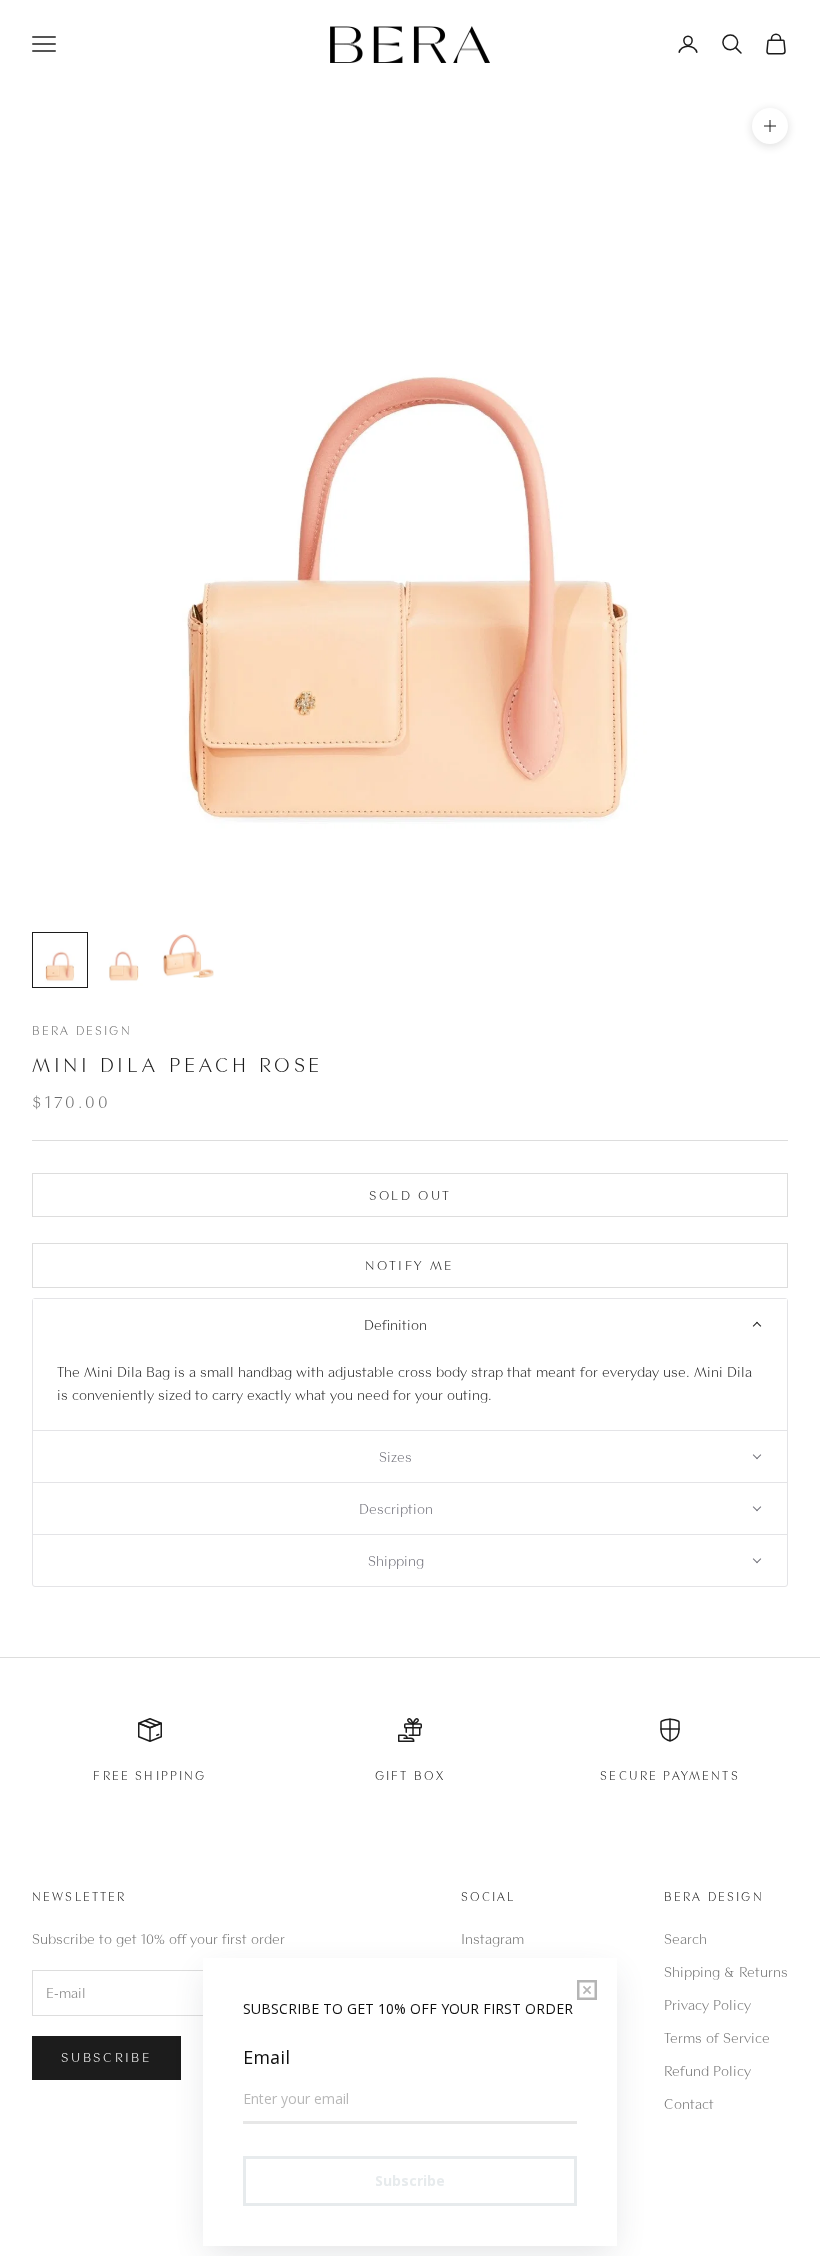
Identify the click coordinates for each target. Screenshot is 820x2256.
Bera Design (82, 1030)
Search (685, 1938)
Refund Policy (707, 2070)
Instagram (492, 1938)
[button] (410, 1324)
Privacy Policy (707, 2004)
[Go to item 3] (188, 956)
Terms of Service (717, 2037)
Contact (689, 2103)
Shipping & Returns (726, 1971)
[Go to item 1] (60, 960)
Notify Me (409, 1265)
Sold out (410, 1195)
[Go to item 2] (124, 960)
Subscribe (106, 2057)
